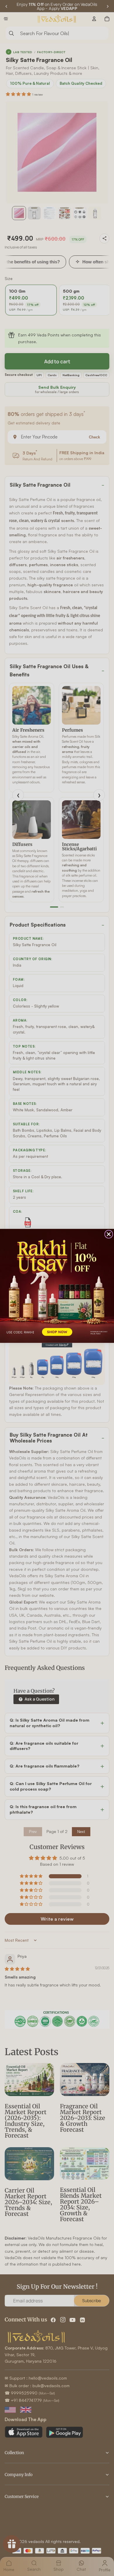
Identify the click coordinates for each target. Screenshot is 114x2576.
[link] (57, 1286)
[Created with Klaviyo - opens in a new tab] (57, 1345)
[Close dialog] (109, 1234)
